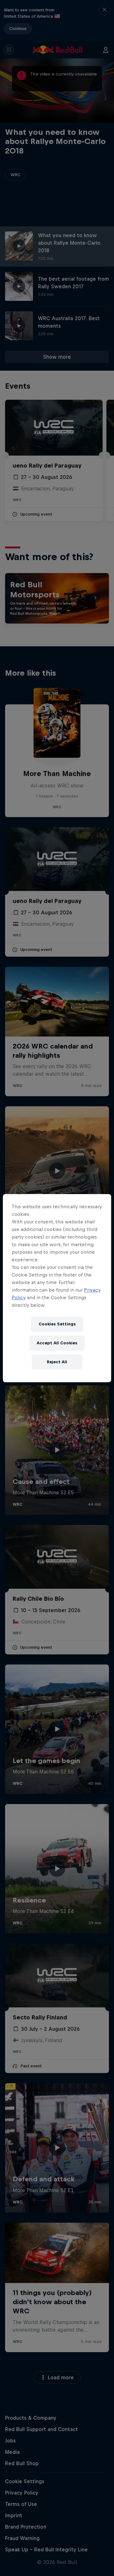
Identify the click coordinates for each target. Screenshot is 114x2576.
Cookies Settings (57, 1324)
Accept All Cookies (57, 1343)
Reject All (57, 1362)
